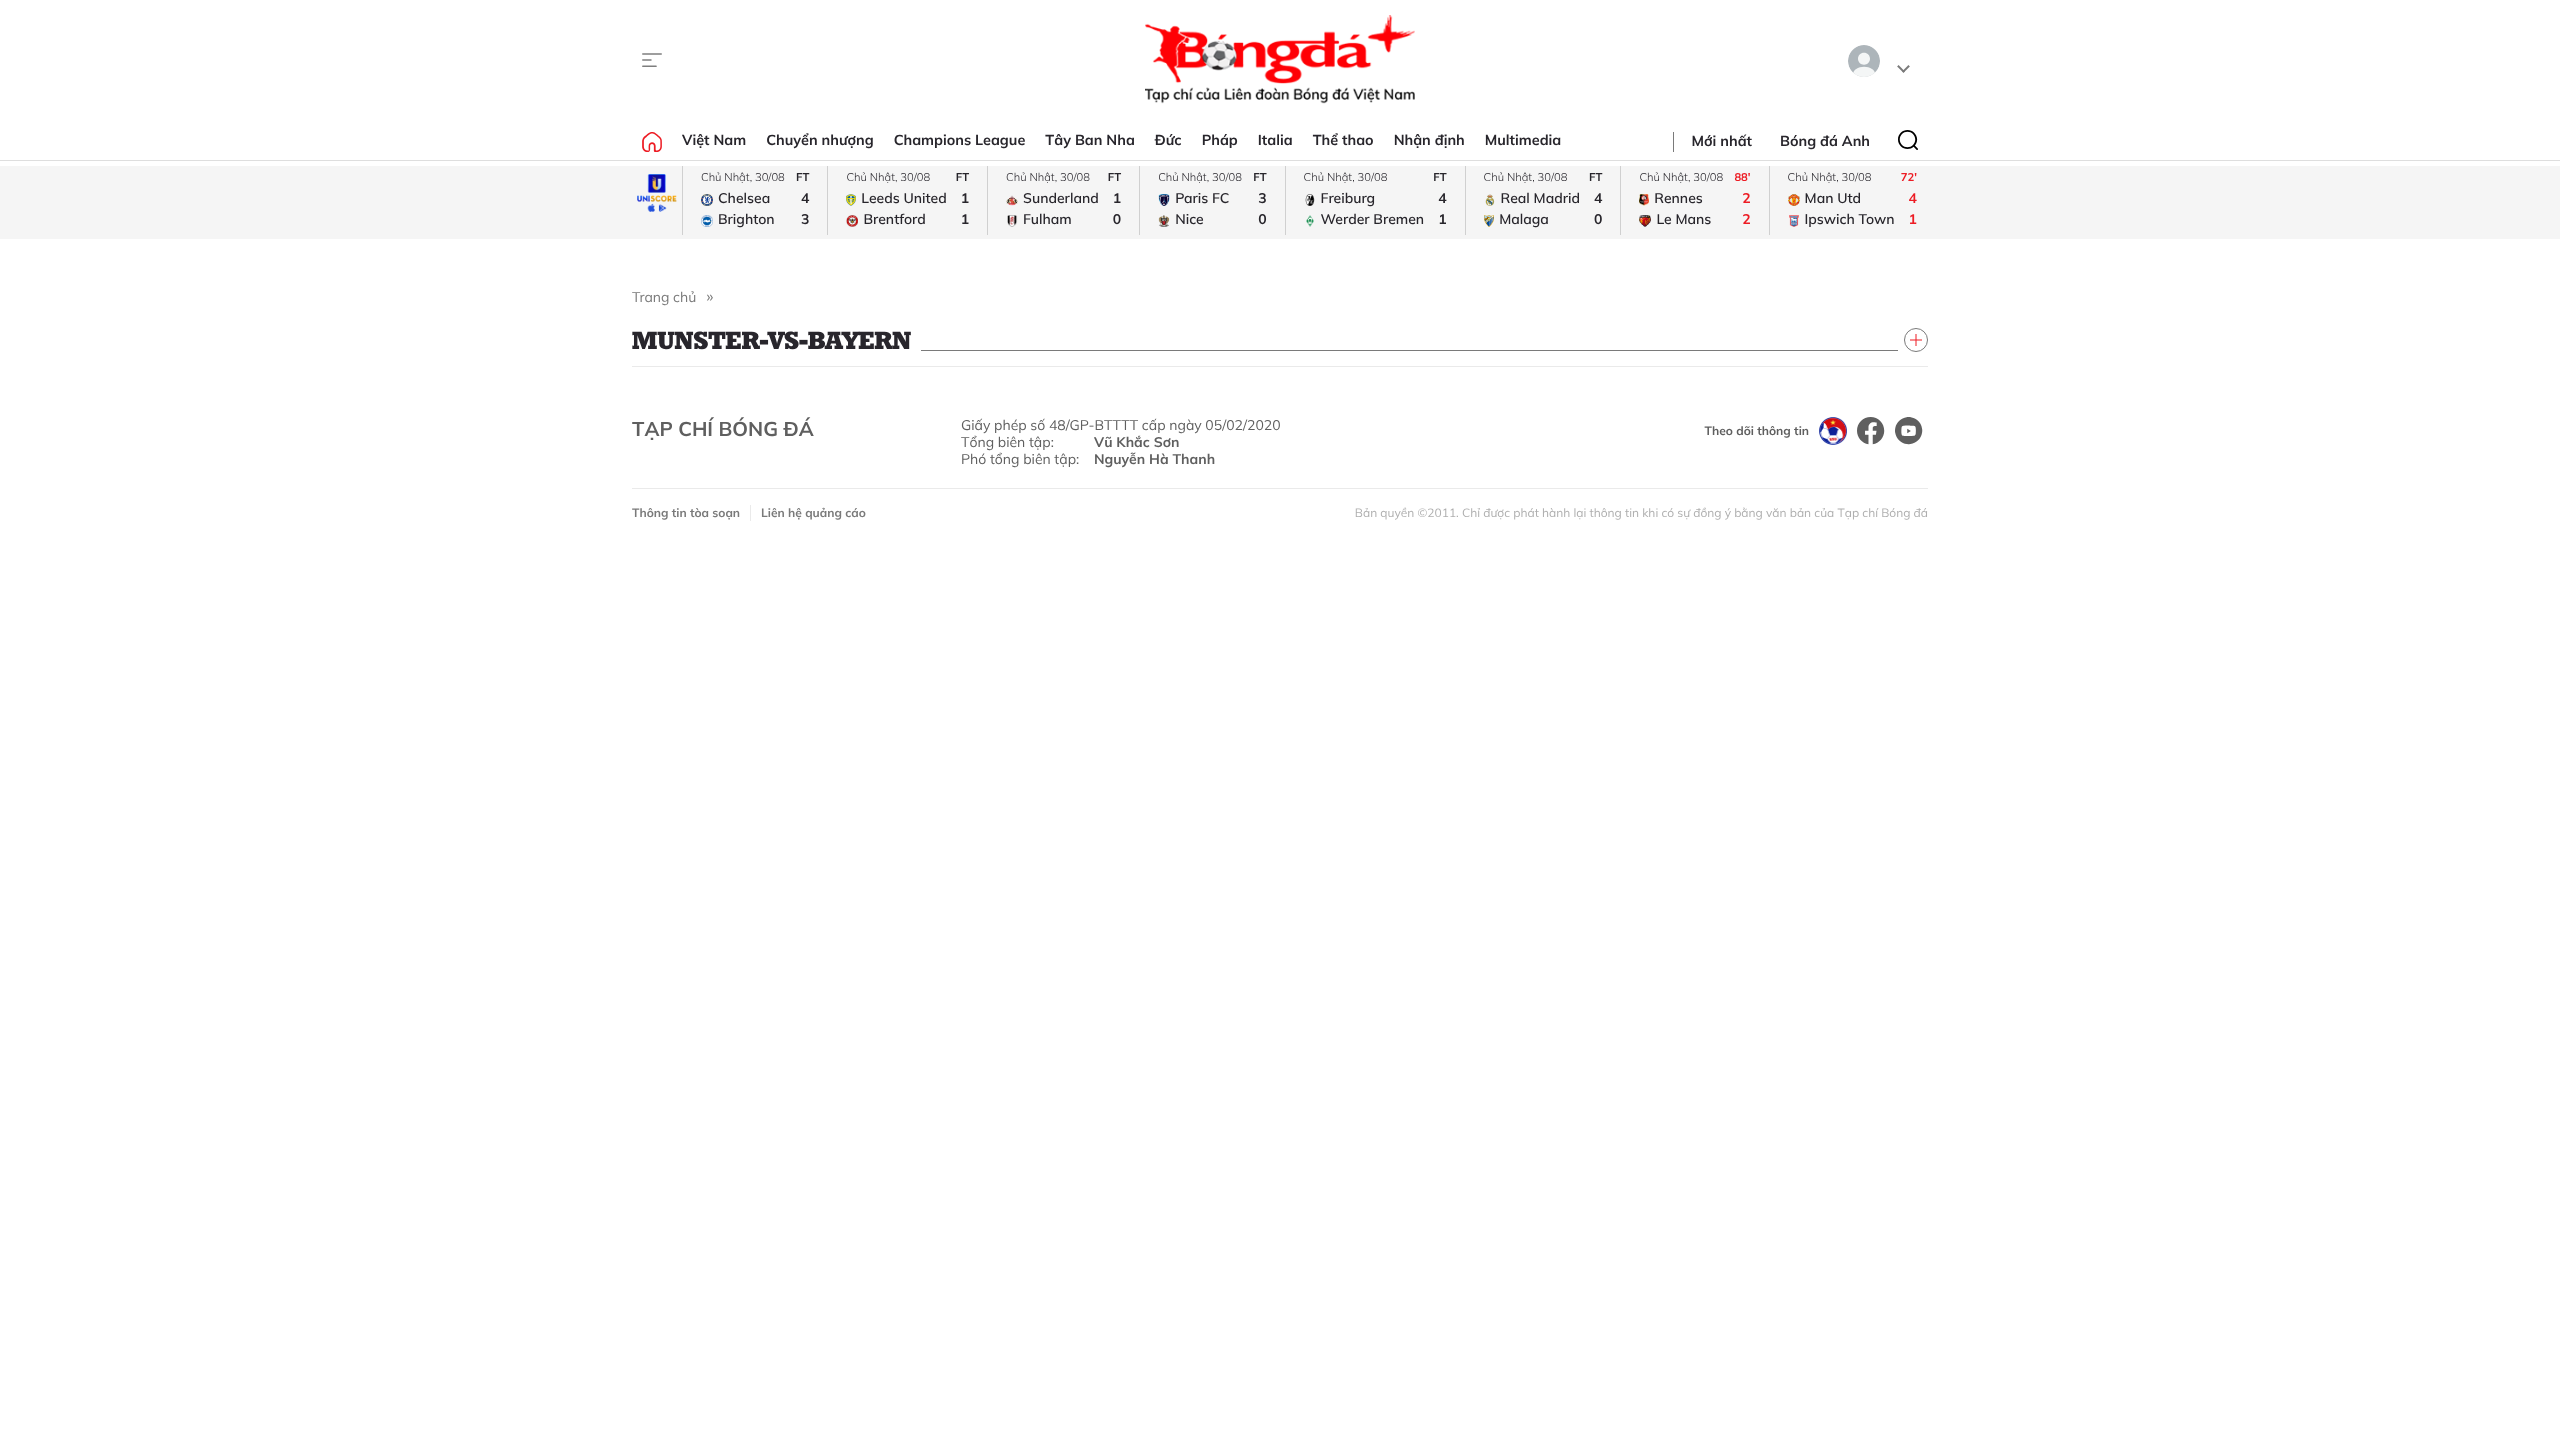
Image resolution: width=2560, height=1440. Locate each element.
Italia (1275, 140)
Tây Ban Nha (1090, 140)
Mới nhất (1722, 141)
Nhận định (1429, 140)
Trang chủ (664, 297)
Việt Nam (714, 140)
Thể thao (1343, 140)
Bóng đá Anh (1825, 141)
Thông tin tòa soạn (686, 512)
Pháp (1220, 140)
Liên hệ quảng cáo (813, 512)
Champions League (960, 140)
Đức (1168, 140)
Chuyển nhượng (820, 140)
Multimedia (1523, 140)
